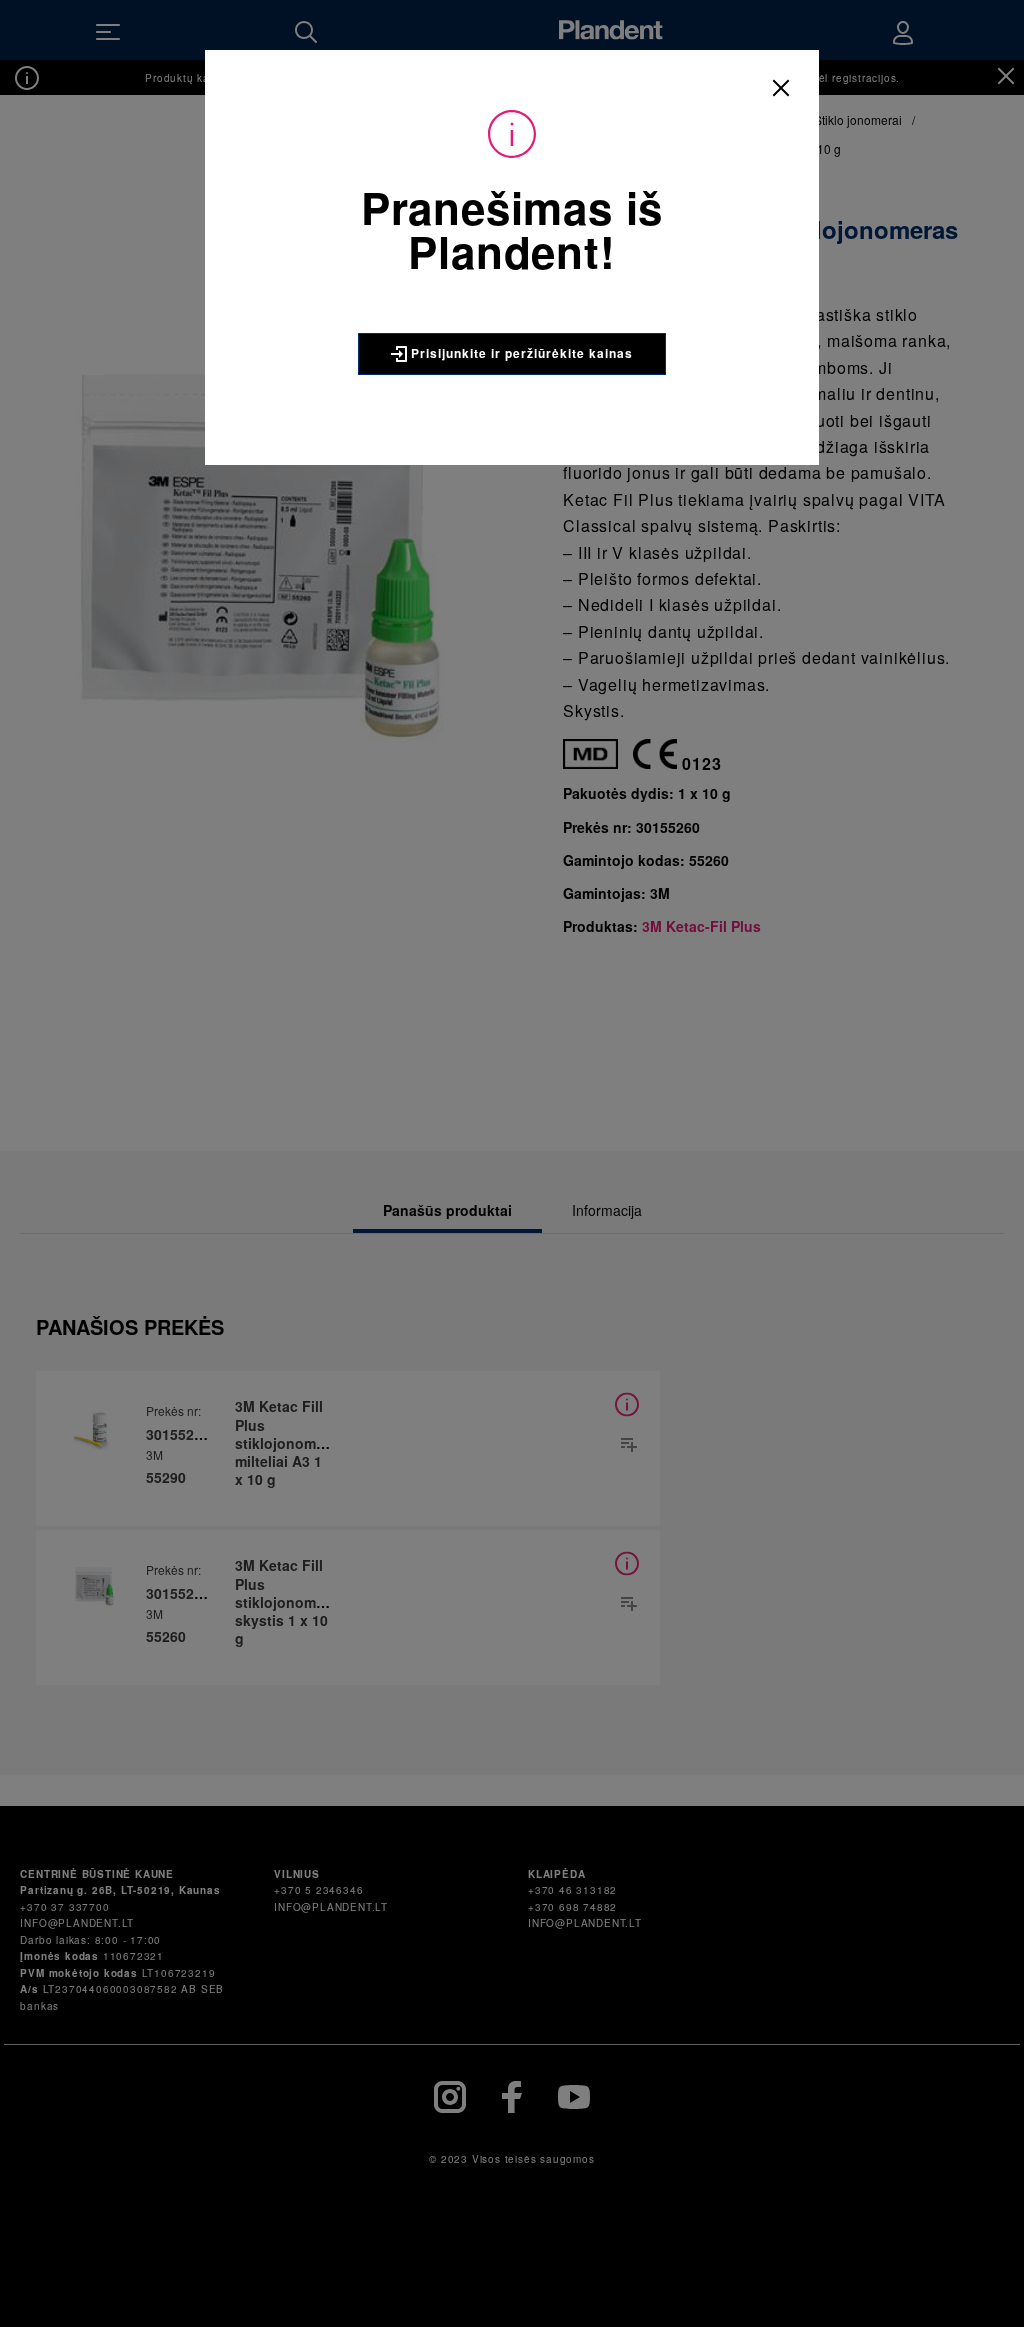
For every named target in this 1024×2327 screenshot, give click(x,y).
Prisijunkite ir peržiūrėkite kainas (520, 353)
